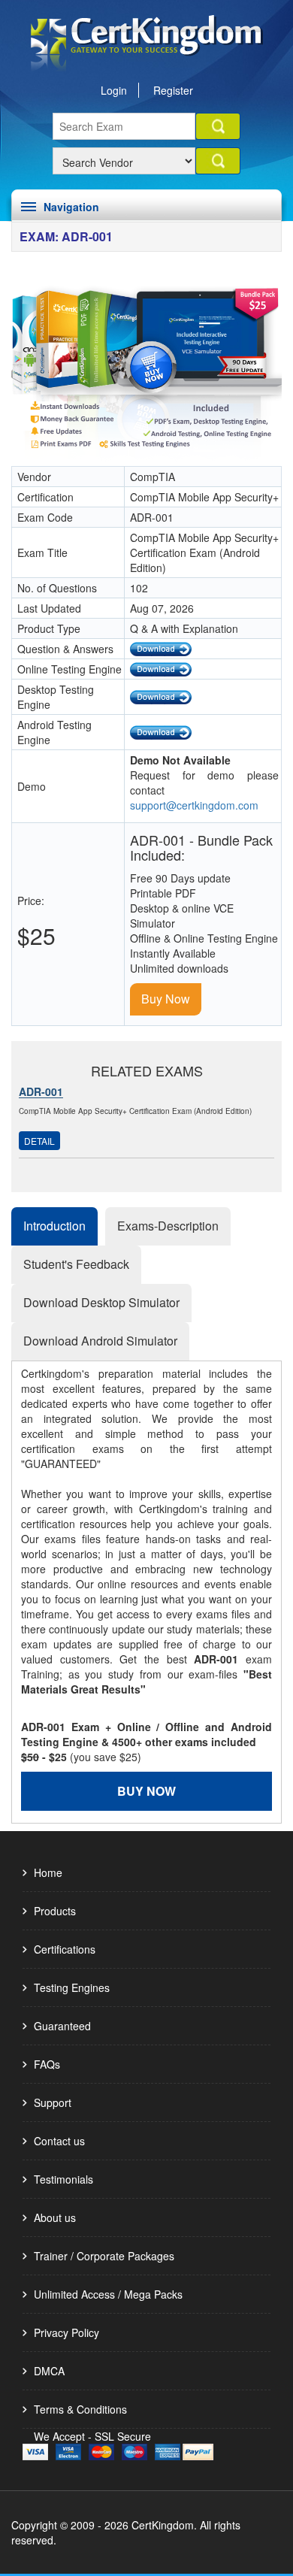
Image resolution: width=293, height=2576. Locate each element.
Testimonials (63, 2179)
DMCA (49, 2371)
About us (55, 2217)
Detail (39, 1141)
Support (53, 2102)
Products (55, 1911)
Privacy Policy (66, 2332)
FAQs (47, 2064)
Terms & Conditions (80, 2409)
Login (114, 90)
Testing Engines (72, 1987)
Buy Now (166, 999)
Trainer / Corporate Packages (104, 2256)
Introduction (54, 1226)
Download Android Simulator (100, 1341)
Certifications (65, 1949)
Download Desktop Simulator (101, 1302)
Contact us (59, 2141)
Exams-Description (168, 1226)
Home (48, 1872)
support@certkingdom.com (194, 805)
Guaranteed (62, 2026)
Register (173, 90)
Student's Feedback (76, 1264)
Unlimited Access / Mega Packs (108, 2294)
